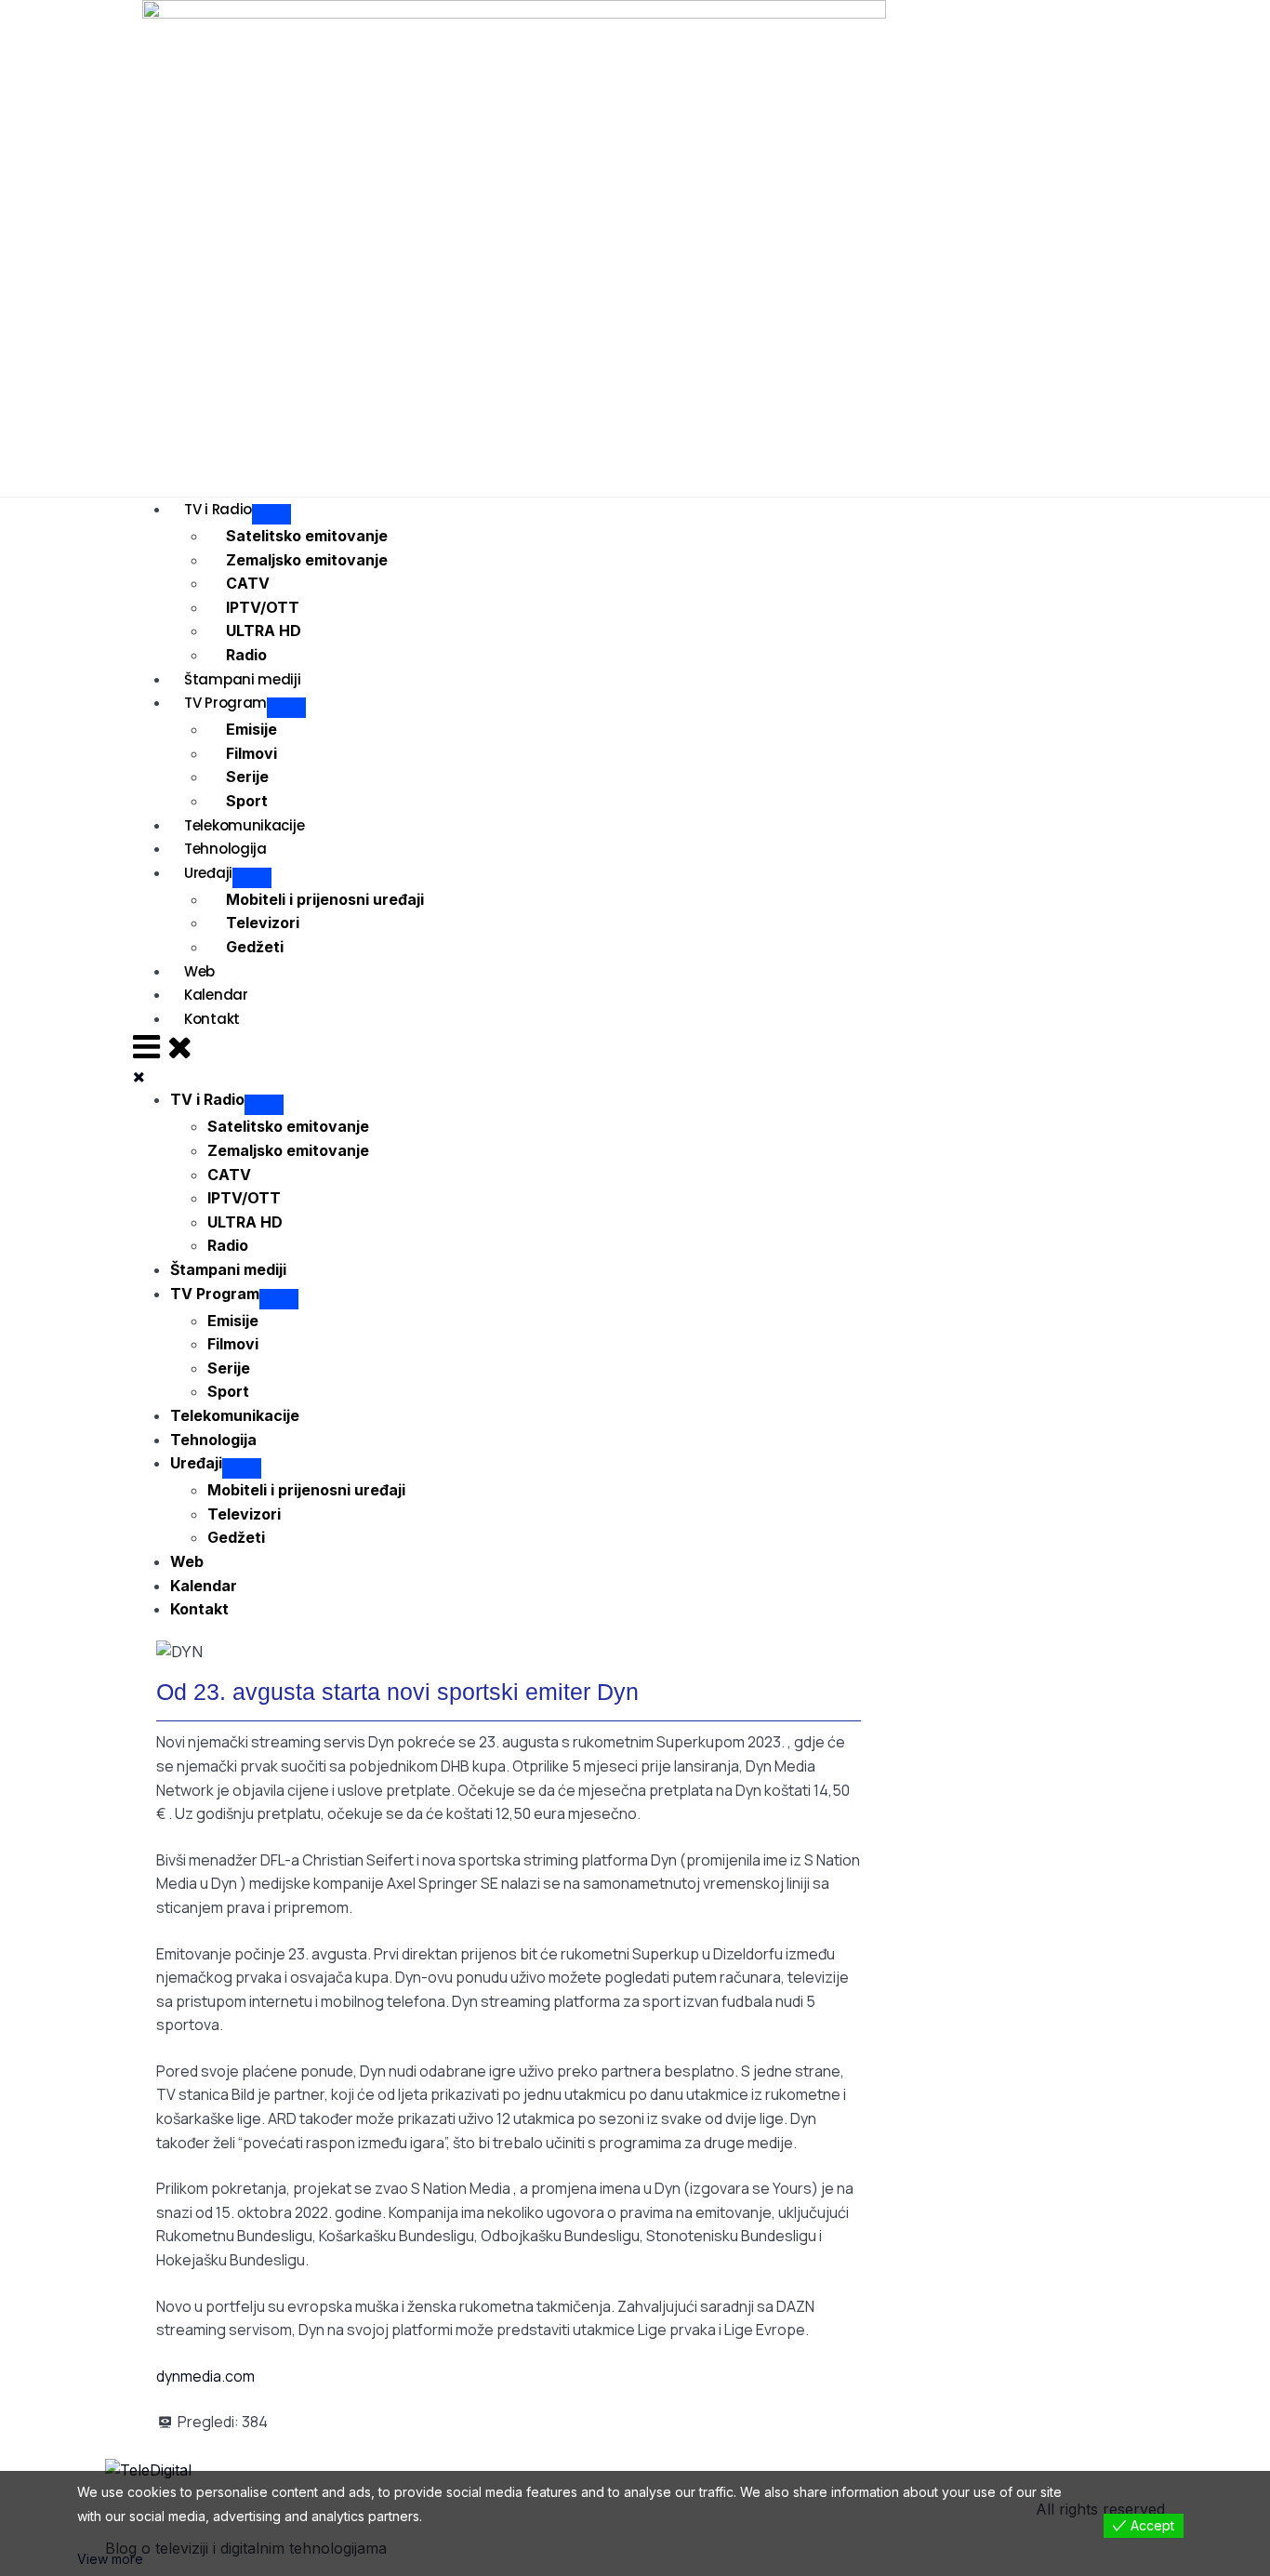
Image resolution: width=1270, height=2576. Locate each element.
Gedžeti (255, 947)
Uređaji (208, 873)
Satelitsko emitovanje (307, 536)
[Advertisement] (779, 247)
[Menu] (163, 1046)
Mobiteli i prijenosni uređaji (325, 899)
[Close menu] (139, 1076)
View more (110, 2559)
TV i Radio (218, 509)
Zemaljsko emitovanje (307, 560)
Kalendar (216, 995)
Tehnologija (225, 849)
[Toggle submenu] (264, 1105)
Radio (246, 655)
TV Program (225, 703)
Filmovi (251, 753)
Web (199, 971)
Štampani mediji (243, 679)
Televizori (263, 923)
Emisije (251, 729)
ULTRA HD (264, 631)
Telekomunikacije (244, 825)
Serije (247, 777)
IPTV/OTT (263, 607)
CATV (248, 583)
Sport (247, 801)
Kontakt (212, 1019)
